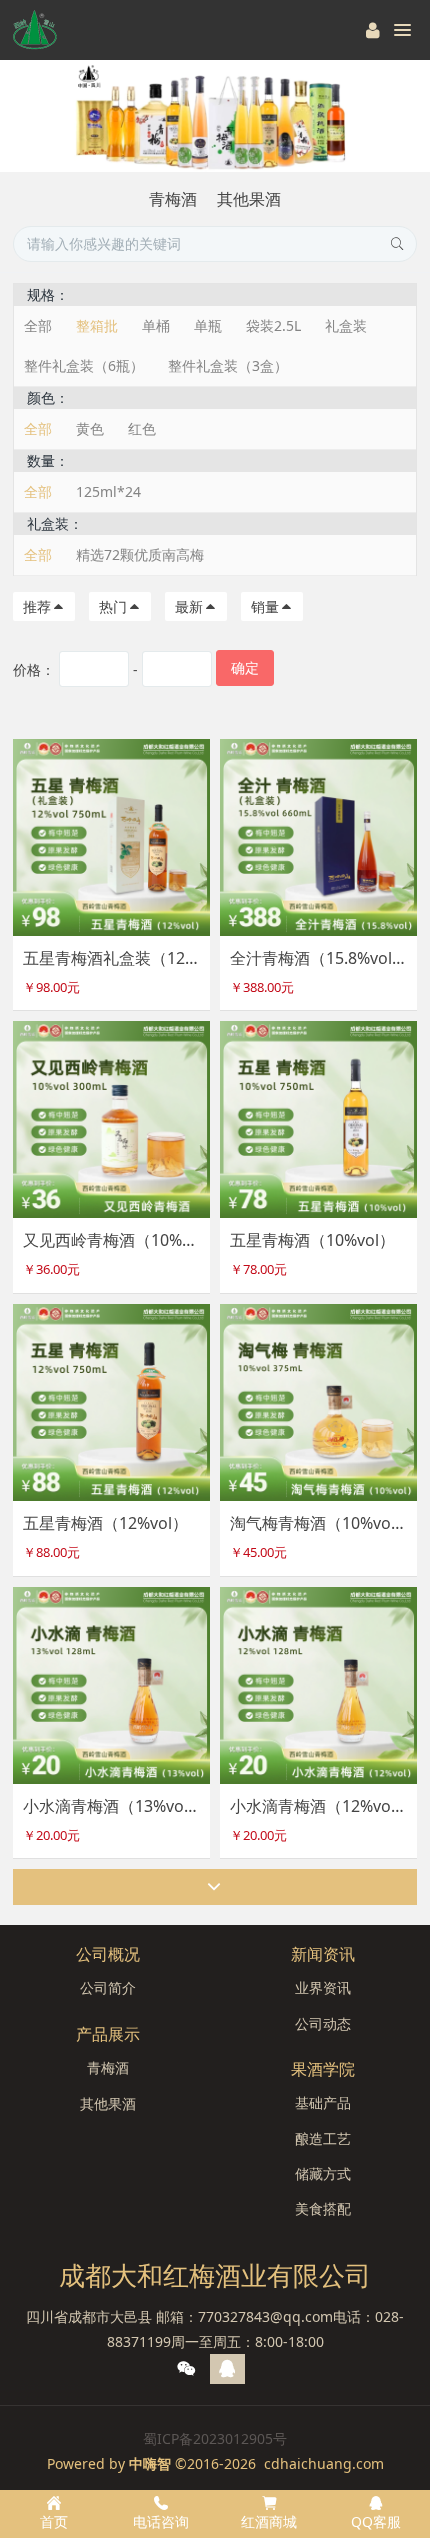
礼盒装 (346, 325)
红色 (142, 428)
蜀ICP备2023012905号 (215, 2438)
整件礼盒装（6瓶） (84, 365)
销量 (265, 606)
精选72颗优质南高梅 (140, 554)
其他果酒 (249, 199)
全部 (38, 325)
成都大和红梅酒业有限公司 (215, 2275)
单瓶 (208, 325)
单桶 (156, 325)
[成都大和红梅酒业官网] (35, 30)
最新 (189, 606)
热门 (113, 606)
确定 (245, 667)
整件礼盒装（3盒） (228, 365)
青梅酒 (173, 199)
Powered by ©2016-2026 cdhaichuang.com (215, 2463)
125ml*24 (108, 491)
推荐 (37, 606)
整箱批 (97, 325)
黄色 (90, 428)
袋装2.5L (273, 325)
